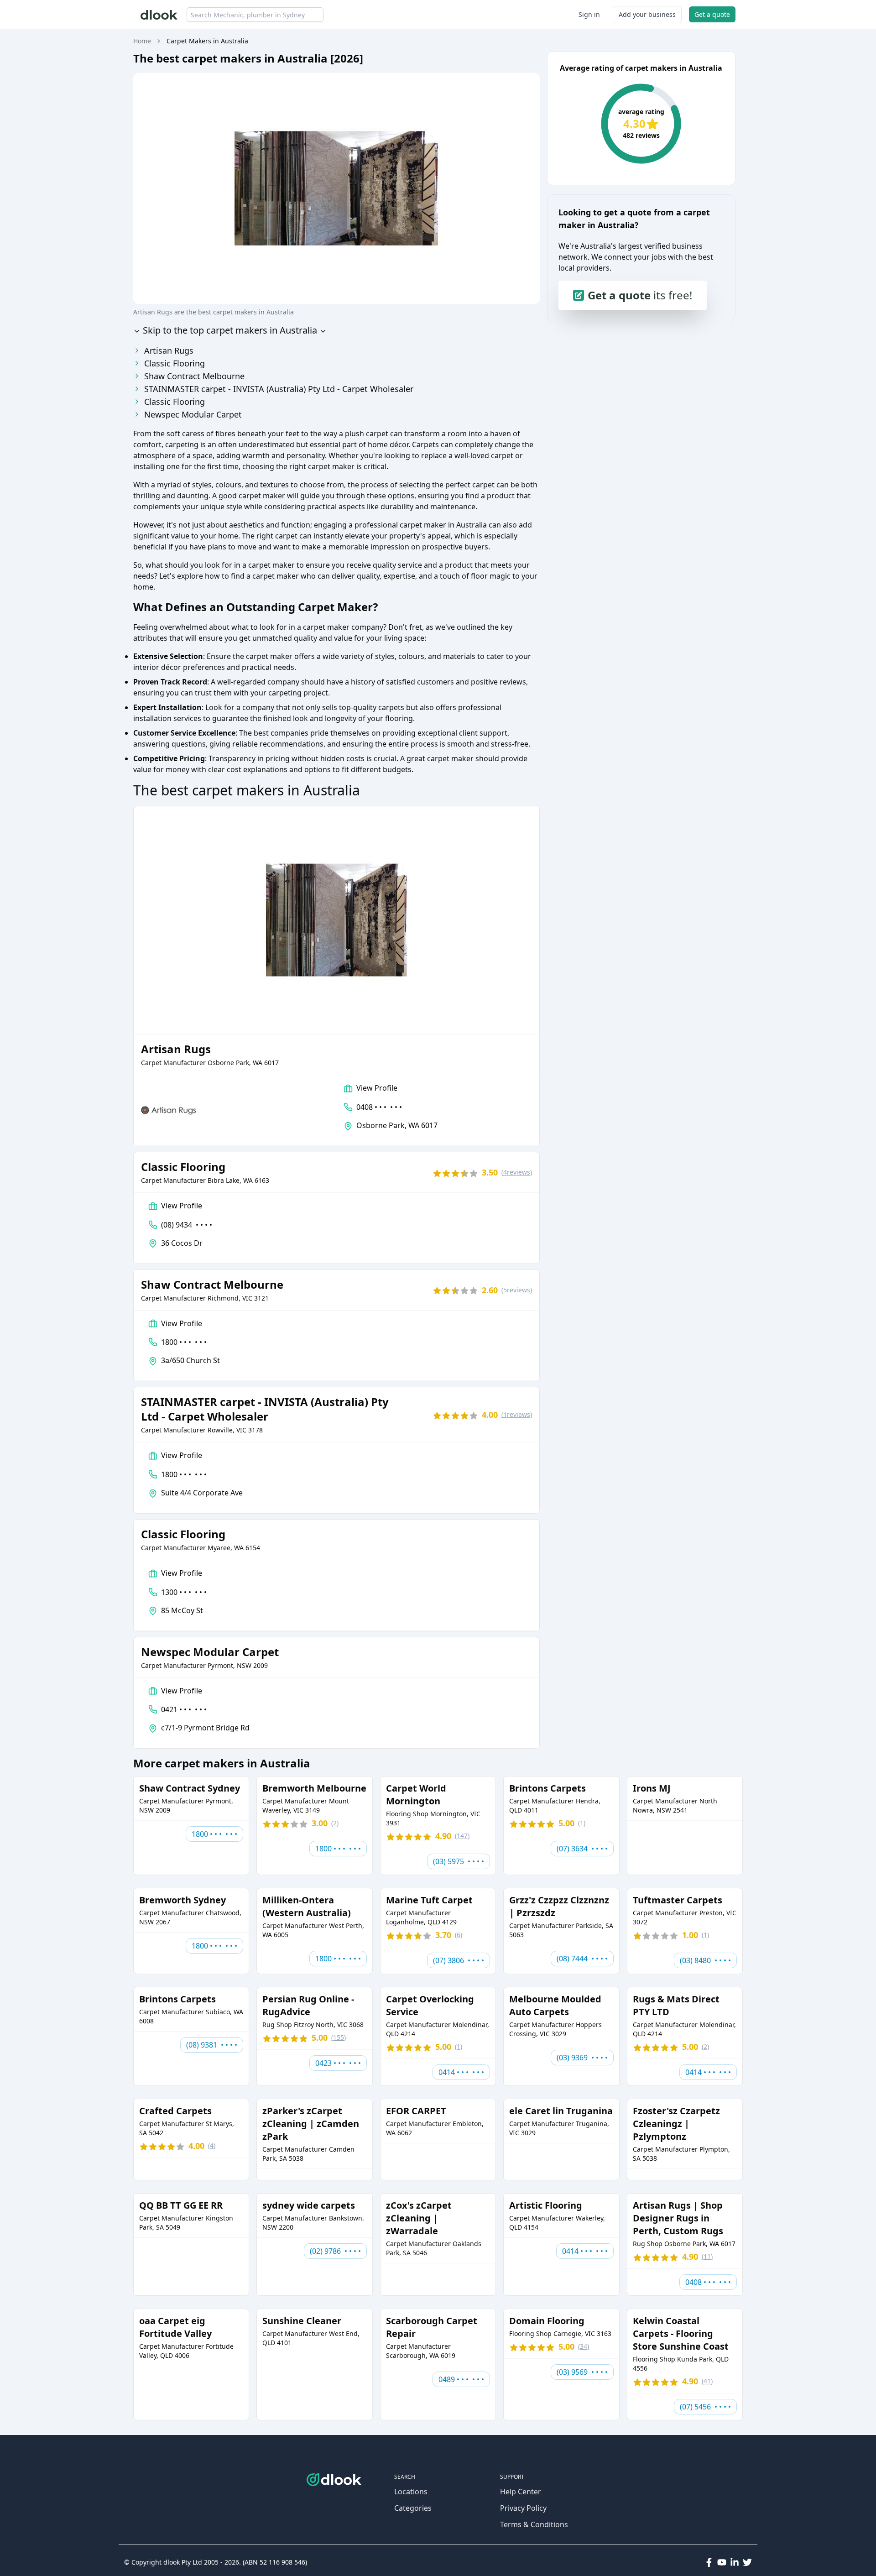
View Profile (377, 1088)
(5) (517, 1290)
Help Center (521, 2492)
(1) (517, 1414)
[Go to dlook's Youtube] (722, 2562)
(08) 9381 (212, 2045)
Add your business (647, 14)
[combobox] (255, 15)
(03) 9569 (582, 2372)
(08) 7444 (582, 1959)
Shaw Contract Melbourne (194, 376)
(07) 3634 (582, 1849)
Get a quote (712, 14)
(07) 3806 (459, 1960)
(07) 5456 (705, 2407)
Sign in (589, 14)
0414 (461, 2072)
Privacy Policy (523, 2508)
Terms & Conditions (534, 2524)
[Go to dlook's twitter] (747, 2562)
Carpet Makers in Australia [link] (207, 41)
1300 (184, 1592)
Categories (413, 2508)
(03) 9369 (582, 2058)
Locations (411, 2492)
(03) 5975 (459, 1861)
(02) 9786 (335, 2251)
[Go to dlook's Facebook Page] (709, 2562)
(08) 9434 (187, 1225)
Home (142, 41)
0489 (461, 2379)
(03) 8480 (705, 1960)
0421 (184, 1709)
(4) (517, 1172)
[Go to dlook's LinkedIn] (735, 2562)
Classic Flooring (175, 363)
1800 (184, 1342)
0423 (338, 2063)
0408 (379, 1107)
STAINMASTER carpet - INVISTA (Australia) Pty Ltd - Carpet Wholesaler (279, 389)
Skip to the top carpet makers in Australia (229, 330)
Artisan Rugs (169, 350)
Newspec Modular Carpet (193, 414)
